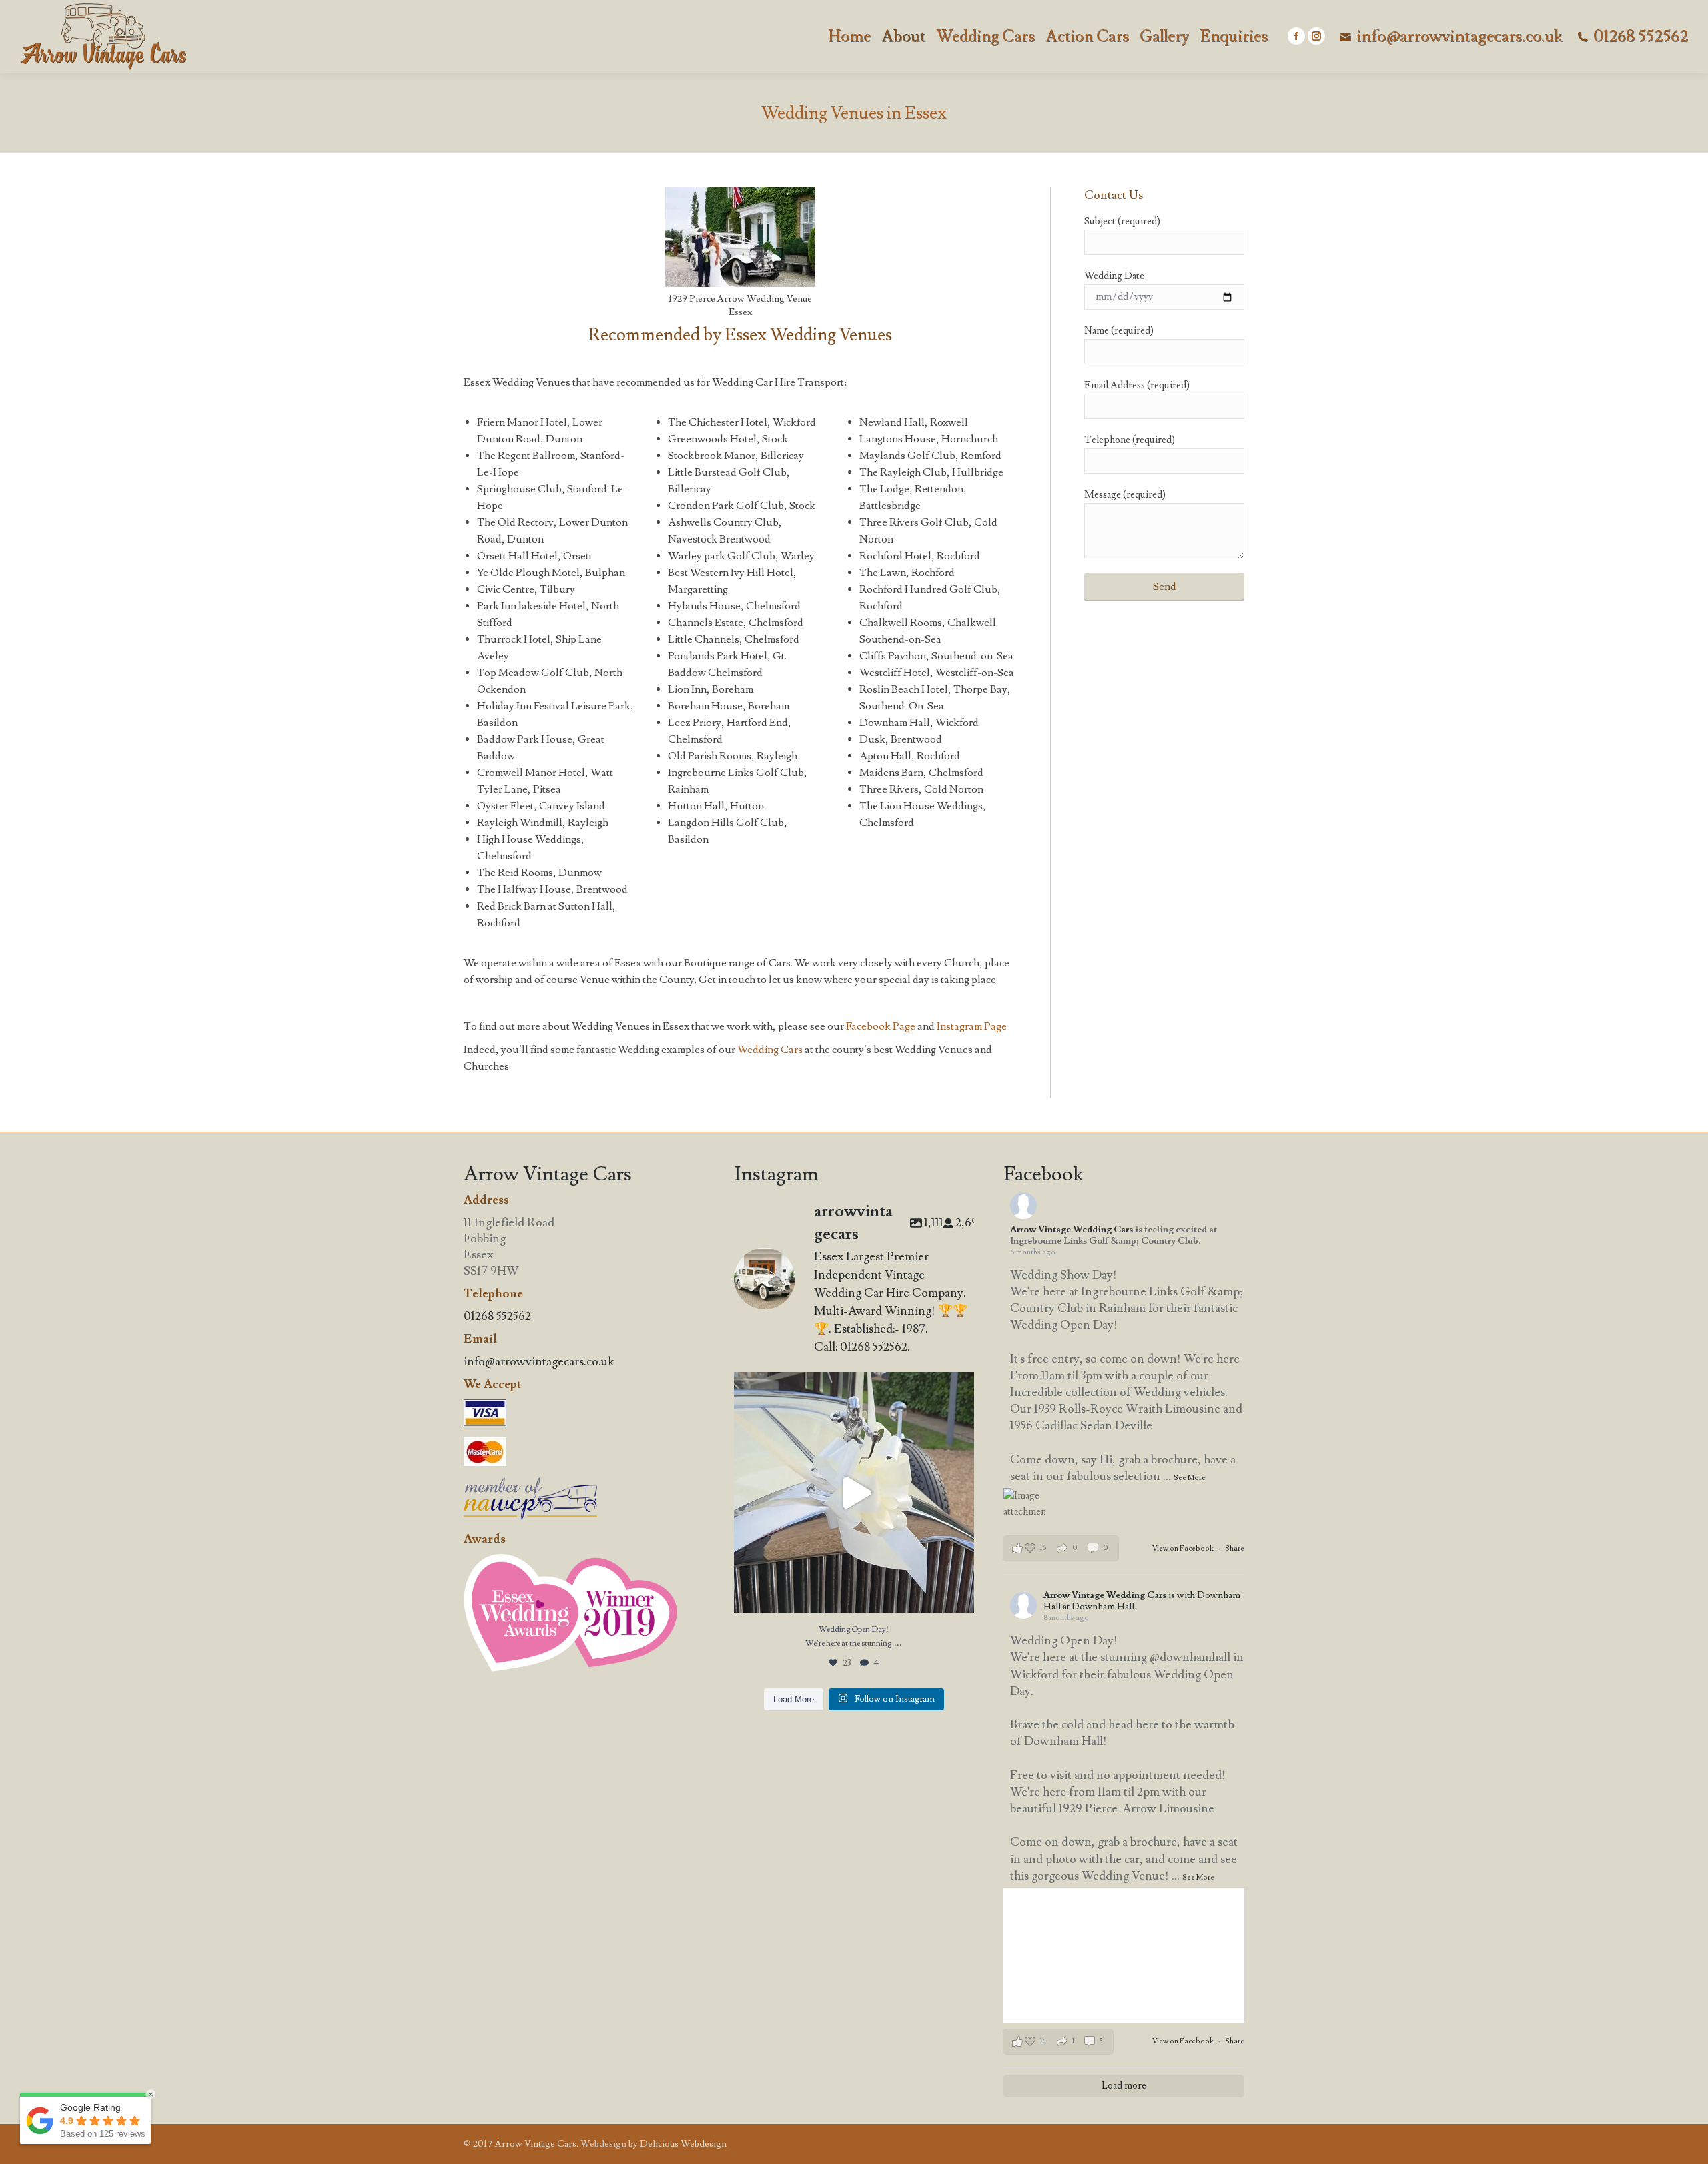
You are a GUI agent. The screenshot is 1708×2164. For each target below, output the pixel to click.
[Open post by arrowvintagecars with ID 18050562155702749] (854, 1492)
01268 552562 (1641, 37)
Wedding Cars (770, 1050)
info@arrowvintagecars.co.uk (1459, 37)
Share (1235, 1548)
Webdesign (603, 2144)
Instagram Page (972, 1026)
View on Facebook (1184, 1548)
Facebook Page (881, 1026)
